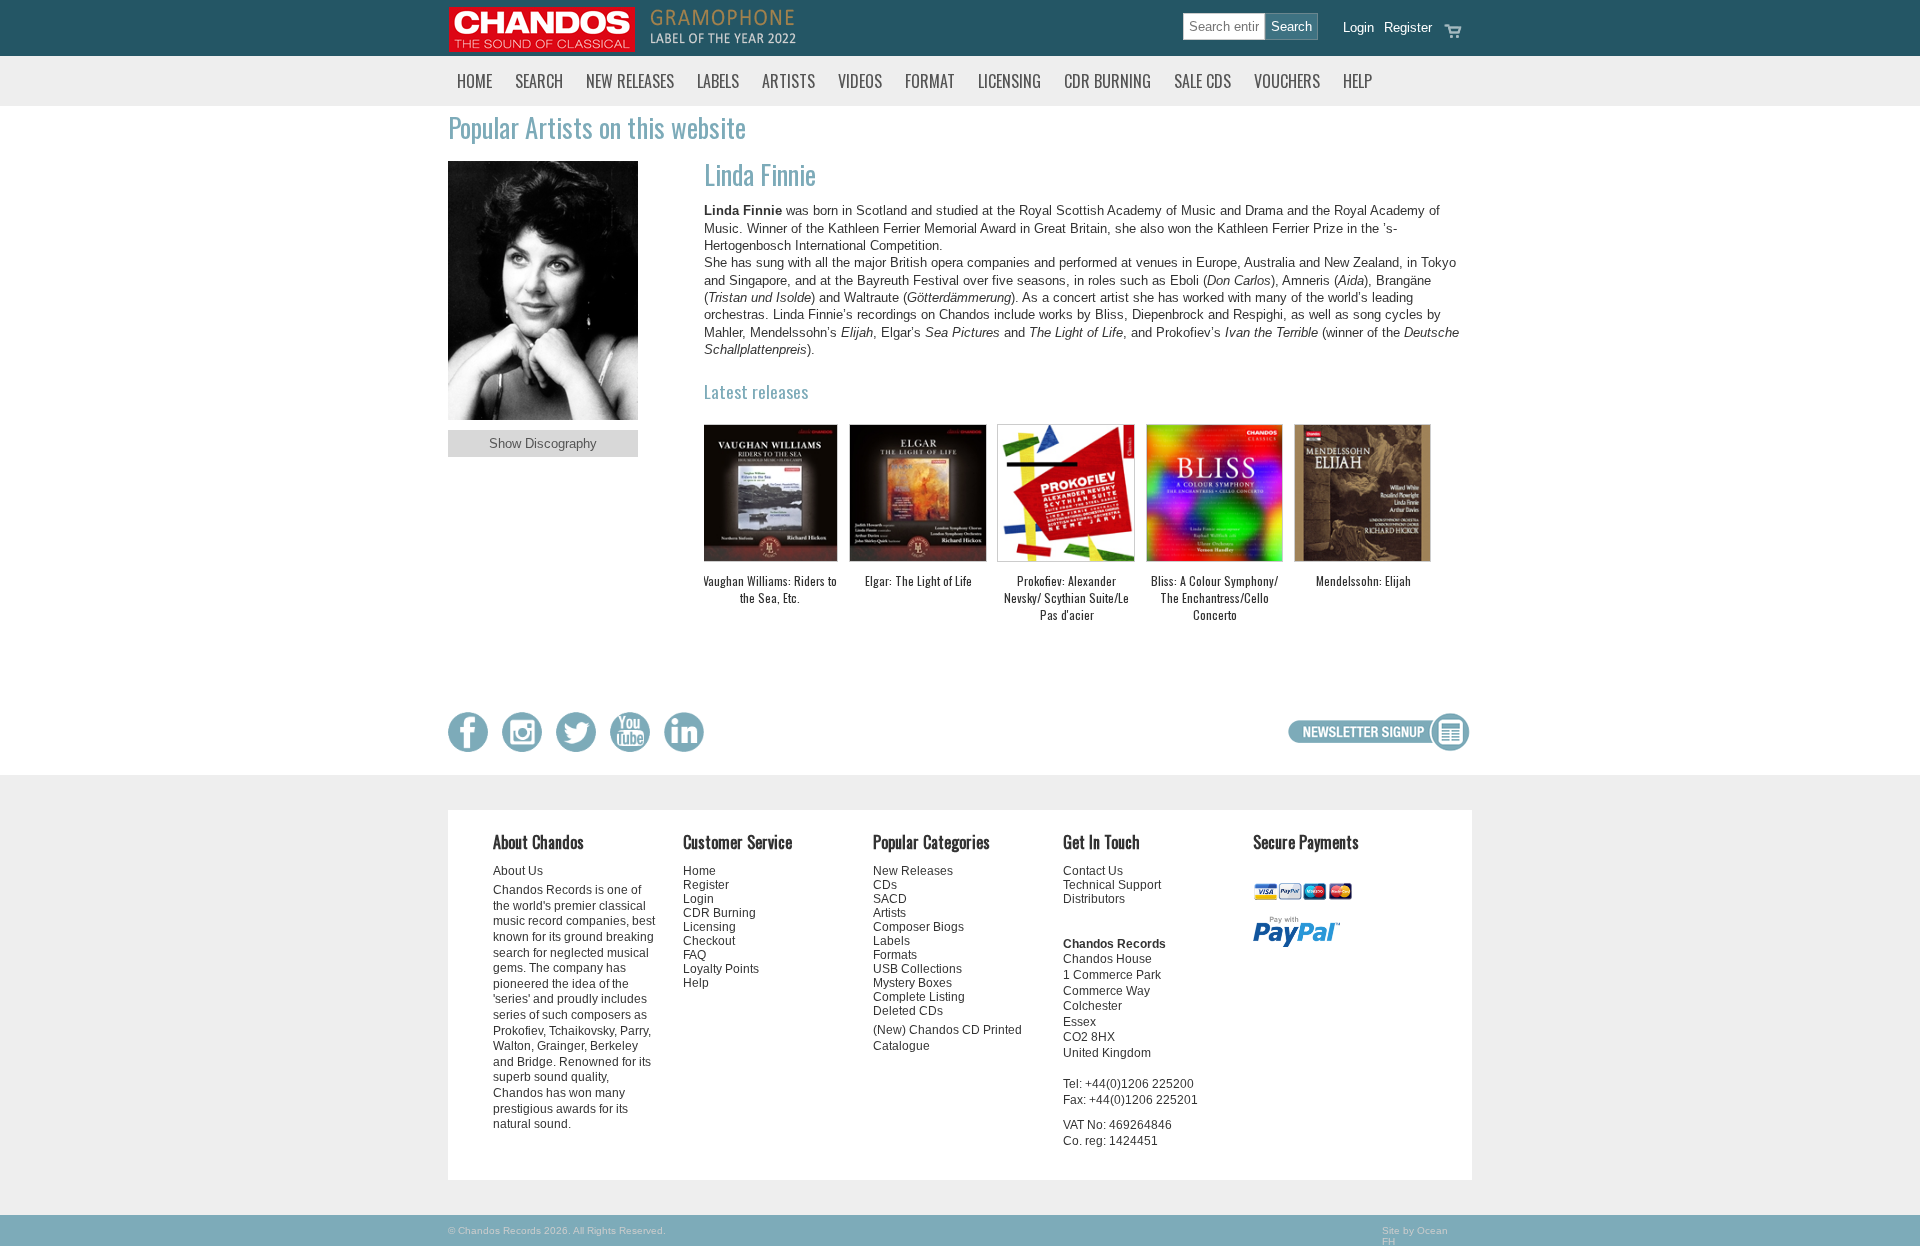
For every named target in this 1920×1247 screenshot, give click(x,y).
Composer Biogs (918, 927)
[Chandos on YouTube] (635, 747)
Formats (895, 955)
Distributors (1094, 899)
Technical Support (1112, 885)
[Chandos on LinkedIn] (689, 747)
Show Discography (543, 443)
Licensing (1009, 81)
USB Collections (917, 969)
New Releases (630, 81)
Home (474, 81)
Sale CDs (1202, 81)
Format (930, 81)
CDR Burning (1107, 81)
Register (1408, 27)
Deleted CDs (908, 1011)
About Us (518, 871)
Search (539, 81)
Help (1357, 81)
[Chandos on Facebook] (473, 747)
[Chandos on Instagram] (527, 747)
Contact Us (1093, 871)
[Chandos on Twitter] (581, 747)
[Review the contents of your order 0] (1453, 37)
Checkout (709, 941)
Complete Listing (919, 997)
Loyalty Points (721, 969)
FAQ (694, 955)
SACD (890, 899)
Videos (860, 81)
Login (1358, 27)
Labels (718, 81)
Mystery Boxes (912, 983)
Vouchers (1287, 81)
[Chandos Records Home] (542, 47)
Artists (788, 81)
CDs (885, 885)
